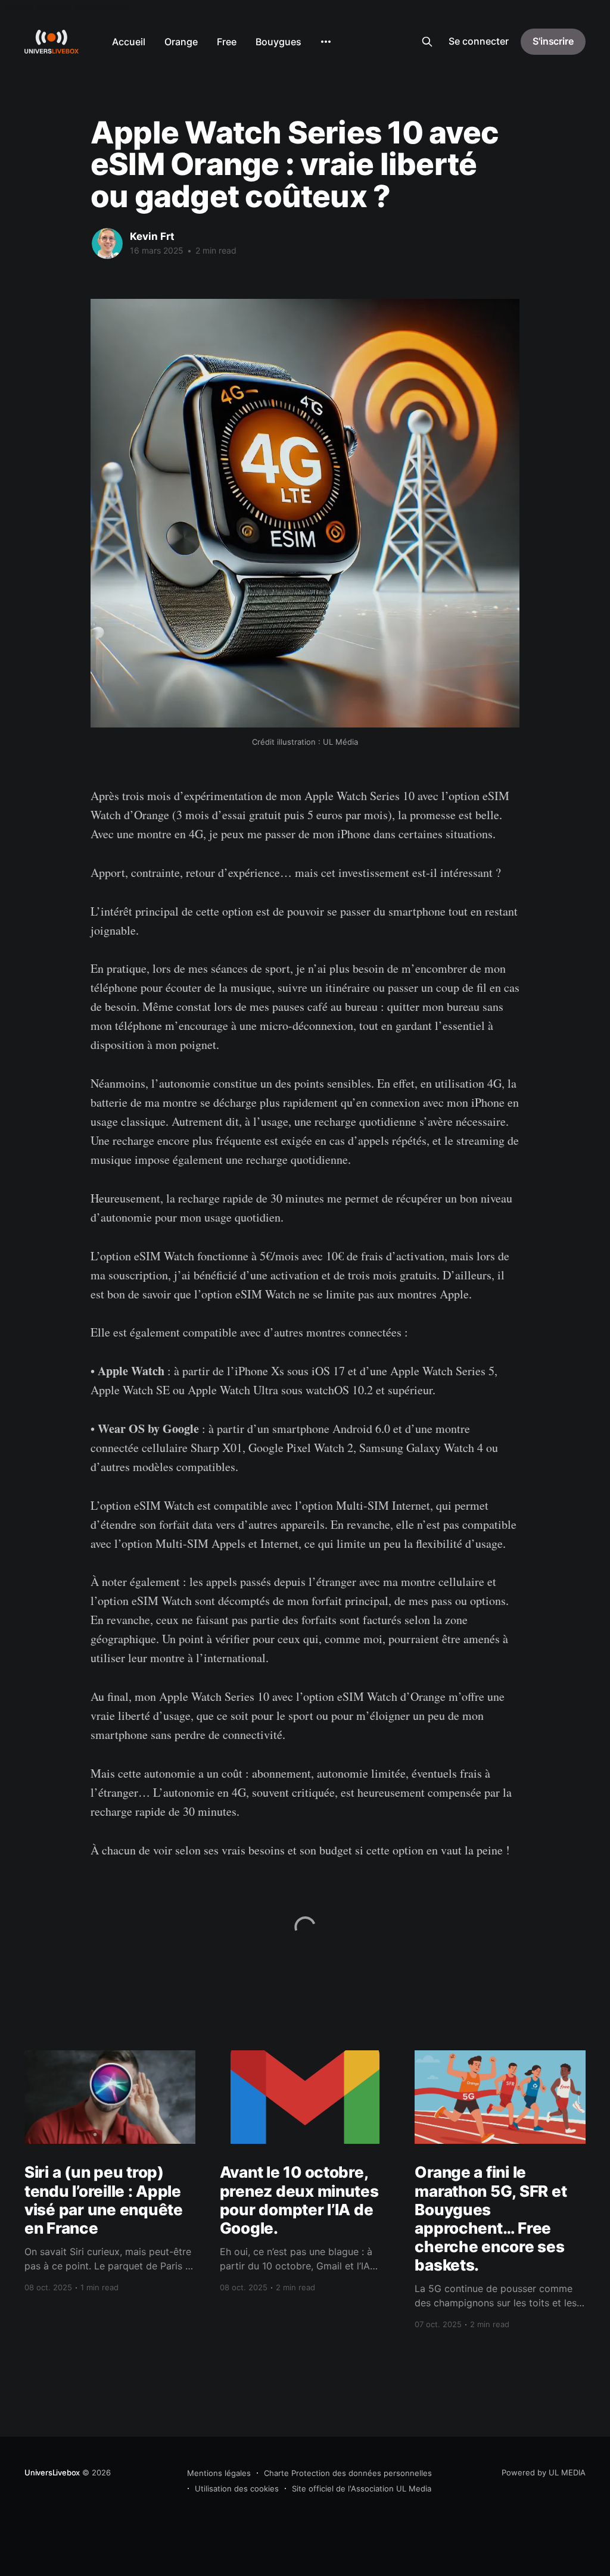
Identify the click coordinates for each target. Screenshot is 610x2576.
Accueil (129, 42)
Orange (181, 42)
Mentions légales (219, 2473)
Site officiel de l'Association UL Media (362, 2488)
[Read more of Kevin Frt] (107, 243)
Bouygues (278, 42)
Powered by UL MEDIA (544, 2472)
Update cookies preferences (64, 7)
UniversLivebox (52, 2472)
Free (227, 42)
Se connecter (479, 41)
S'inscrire (553, 41)
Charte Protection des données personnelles (348, 2473)
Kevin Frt (152, 236)
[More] (326, 42)
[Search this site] (427, 42)
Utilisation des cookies (237, 2488)
